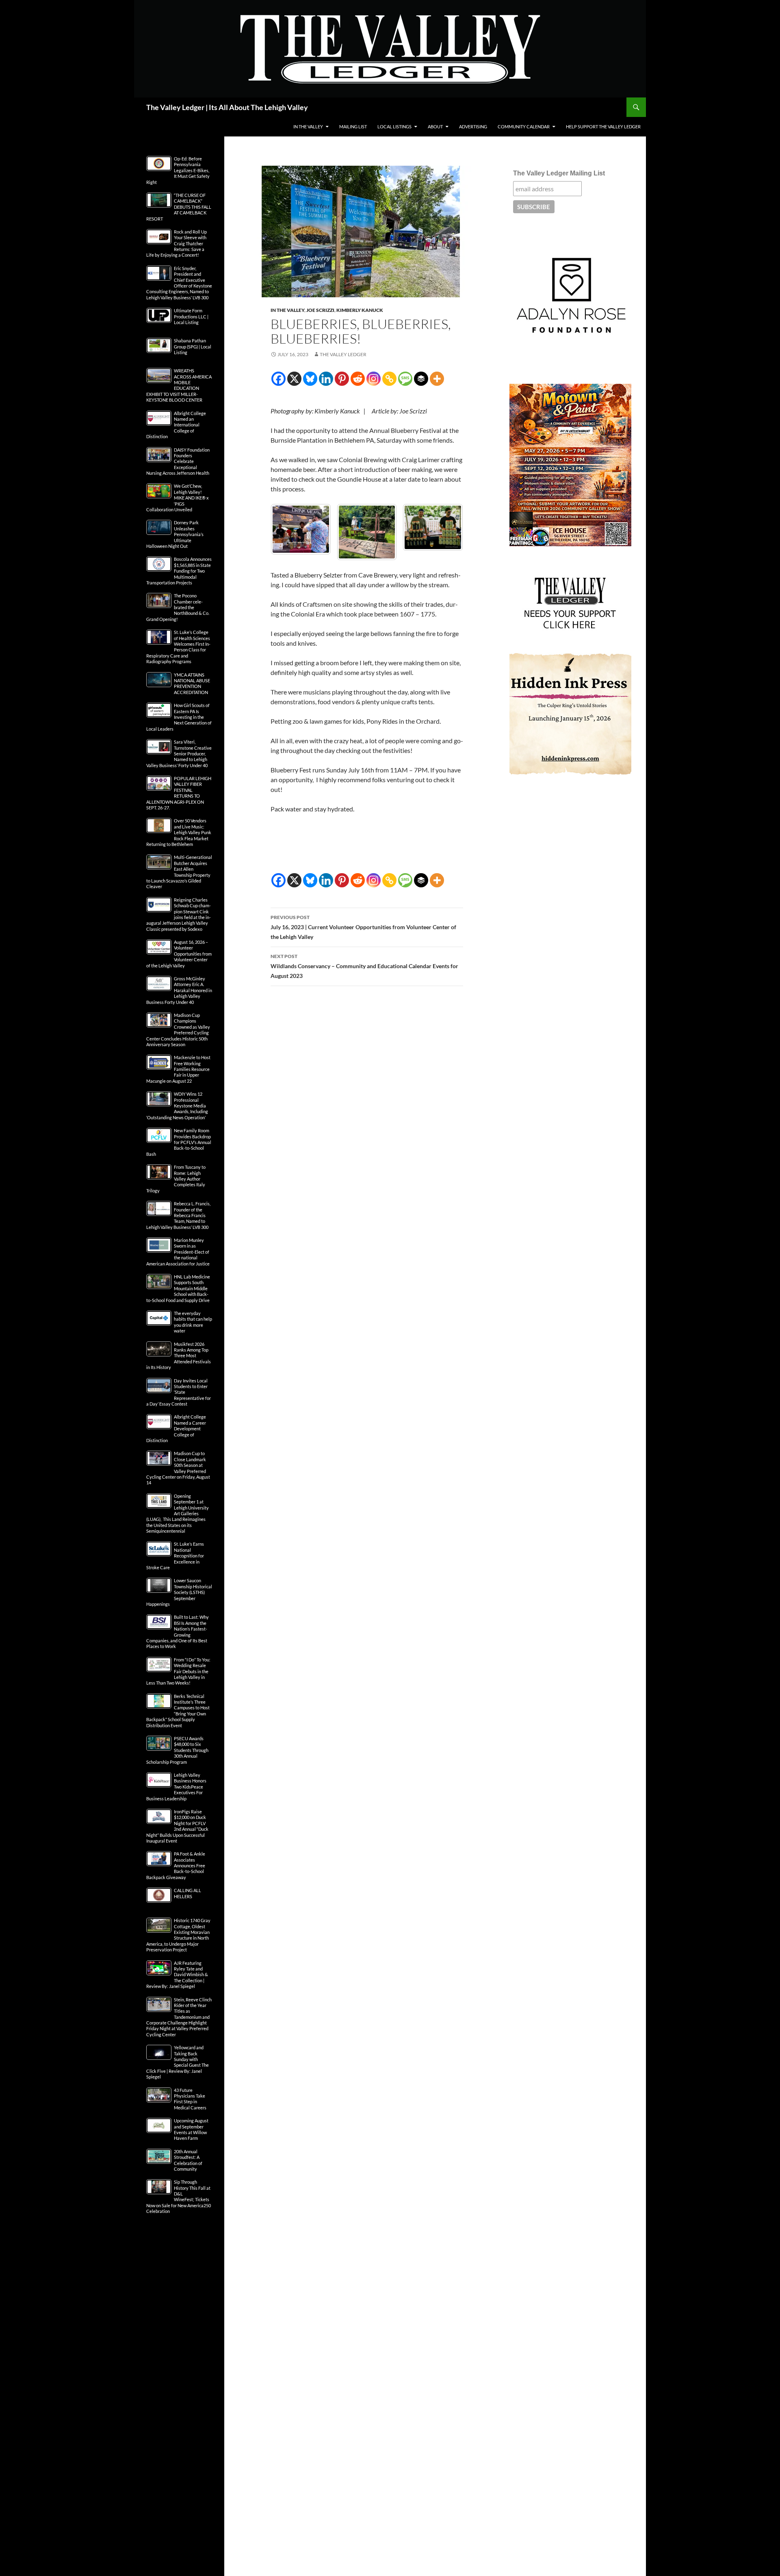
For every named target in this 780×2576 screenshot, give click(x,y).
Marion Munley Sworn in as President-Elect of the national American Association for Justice (178, 1252)
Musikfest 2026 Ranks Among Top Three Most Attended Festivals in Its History (179, 1356)
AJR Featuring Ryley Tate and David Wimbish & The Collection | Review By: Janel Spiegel (177, 1975)
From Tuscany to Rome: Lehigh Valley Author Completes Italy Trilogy (176, 1179)
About (435, 127)
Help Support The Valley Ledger (603, 127)
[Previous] (288, 530)
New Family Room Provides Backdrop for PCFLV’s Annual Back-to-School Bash (179, 1142)
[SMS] (405, 379)
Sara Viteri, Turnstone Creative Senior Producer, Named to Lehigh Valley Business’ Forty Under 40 (179, 754)
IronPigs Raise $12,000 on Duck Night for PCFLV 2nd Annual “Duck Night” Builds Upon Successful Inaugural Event (177, 1826)
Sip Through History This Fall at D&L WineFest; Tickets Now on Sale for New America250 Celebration (179, 2196)
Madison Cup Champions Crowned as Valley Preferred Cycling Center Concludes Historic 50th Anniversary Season (178, 1030)
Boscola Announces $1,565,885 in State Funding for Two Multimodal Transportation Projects (179, 571)
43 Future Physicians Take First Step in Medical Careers (190, 2099)
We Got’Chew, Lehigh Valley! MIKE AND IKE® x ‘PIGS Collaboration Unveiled (178, 498)
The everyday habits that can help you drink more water (193, 1322)
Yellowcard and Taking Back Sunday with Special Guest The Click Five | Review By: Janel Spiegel (178, 2062)
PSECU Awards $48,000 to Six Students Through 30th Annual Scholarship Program (177, 1750)
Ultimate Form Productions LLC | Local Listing (191, 316)
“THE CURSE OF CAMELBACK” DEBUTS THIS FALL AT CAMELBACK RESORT (179, 207)
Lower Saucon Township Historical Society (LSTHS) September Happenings (179, 1592)
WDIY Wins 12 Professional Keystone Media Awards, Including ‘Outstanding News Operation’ (177, 1106)
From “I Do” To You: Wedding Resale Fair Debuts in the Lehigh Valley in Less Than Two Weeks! (178, 1671)
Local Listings (394, 127)
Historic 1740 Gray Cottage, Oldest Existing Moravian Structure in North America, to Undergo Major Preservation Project (178, 1935)
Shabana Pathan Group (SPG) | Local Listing (193, 346)
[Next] (446, 530)
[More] (437, 379)
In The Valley (308, 127)
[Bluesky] (310, 379)
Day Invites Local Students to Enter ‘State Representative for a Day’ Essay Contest (179, 1392)
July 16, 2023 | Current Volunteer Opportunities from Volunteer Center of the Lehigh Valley (363, 924)
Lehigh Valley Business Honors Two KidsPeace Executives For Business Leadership (176, 1787)
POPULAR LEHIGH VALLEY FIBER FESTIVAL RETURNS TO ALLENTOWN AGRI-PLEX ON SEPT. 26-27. (179, 793)
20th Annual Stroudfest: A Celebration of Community (188, 2160)
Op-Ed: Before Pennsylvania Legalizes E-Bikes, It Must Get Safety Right (178, 170)
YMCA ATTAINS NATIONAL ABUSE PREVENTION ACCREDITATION (192, 683)
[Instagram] (374, 379)
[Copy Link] (389, 379)
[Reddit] (358, 379)
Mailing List (353, 127)
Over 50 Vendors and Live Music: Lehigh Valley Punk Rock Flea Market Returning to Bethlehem (179, 832)
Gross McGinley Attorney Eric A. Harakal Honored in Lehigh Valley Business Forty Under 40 (179, 990)
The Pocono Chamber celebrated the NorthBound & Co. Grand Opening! (178, 607)
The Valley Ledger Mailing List (559, 173)
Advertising (473, 127)
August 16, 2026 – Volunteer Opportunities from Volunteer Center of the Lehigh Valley (179, 954)
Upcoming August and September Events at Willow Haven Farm (191, 2129)
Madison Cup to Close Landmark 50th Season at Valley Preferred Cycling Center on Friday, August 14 (178, 1468)
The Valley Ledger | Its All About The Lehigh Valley (227, 107)
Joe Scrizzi (320, 310)
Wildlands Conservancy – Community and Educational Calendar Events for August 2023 (364, 962)
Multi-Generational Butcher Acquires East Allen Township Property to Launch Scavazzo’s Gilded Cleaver (179, 872)
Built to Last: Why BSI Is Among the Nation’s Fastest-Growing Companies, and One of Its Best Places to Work (178, 1632)
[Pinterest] (342, 379)
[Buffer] (421, 379)
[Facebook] (278, 379)
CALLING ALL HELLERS (187, 1893)
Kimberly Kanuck (360, 310)
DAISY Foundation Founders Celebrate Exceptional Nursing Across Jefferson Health (178, 462)
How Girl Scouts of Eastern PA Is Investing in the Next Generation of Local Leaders (179, 717)
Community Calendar (524, 127)
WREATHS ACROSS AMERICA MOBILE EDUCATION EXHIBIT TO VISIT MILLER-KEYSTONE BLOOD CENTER (179, 385)
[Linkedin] (326, 379)
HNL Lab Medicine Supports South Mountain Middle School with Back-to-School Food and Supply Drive (178, 1288)
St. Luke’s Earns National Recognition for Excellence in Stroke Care (175, 1556)
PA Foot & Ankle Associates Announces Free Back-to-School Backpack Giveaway (176, 1865)
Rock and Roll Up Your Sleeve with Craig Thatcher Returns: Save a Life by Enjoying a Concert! (177, 243)
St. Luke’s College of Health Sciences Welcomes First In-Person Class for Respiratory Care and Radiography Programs (178, 647)
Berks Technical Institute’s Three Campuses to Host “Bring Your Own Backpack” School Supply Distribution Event (178, 1711)
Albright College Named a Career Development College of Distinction (176, 1429)
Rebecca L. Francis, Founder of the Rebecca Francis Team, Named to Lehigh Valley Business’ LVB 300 (178, 1215)
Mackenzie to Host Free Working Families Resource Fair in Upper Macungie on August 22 (178, 1069)
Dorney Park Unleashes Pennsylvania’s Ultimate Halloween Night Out (175, 534)
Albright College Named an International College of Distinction (176, 425)
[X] (294, 379)
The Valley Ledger (343, 354)
